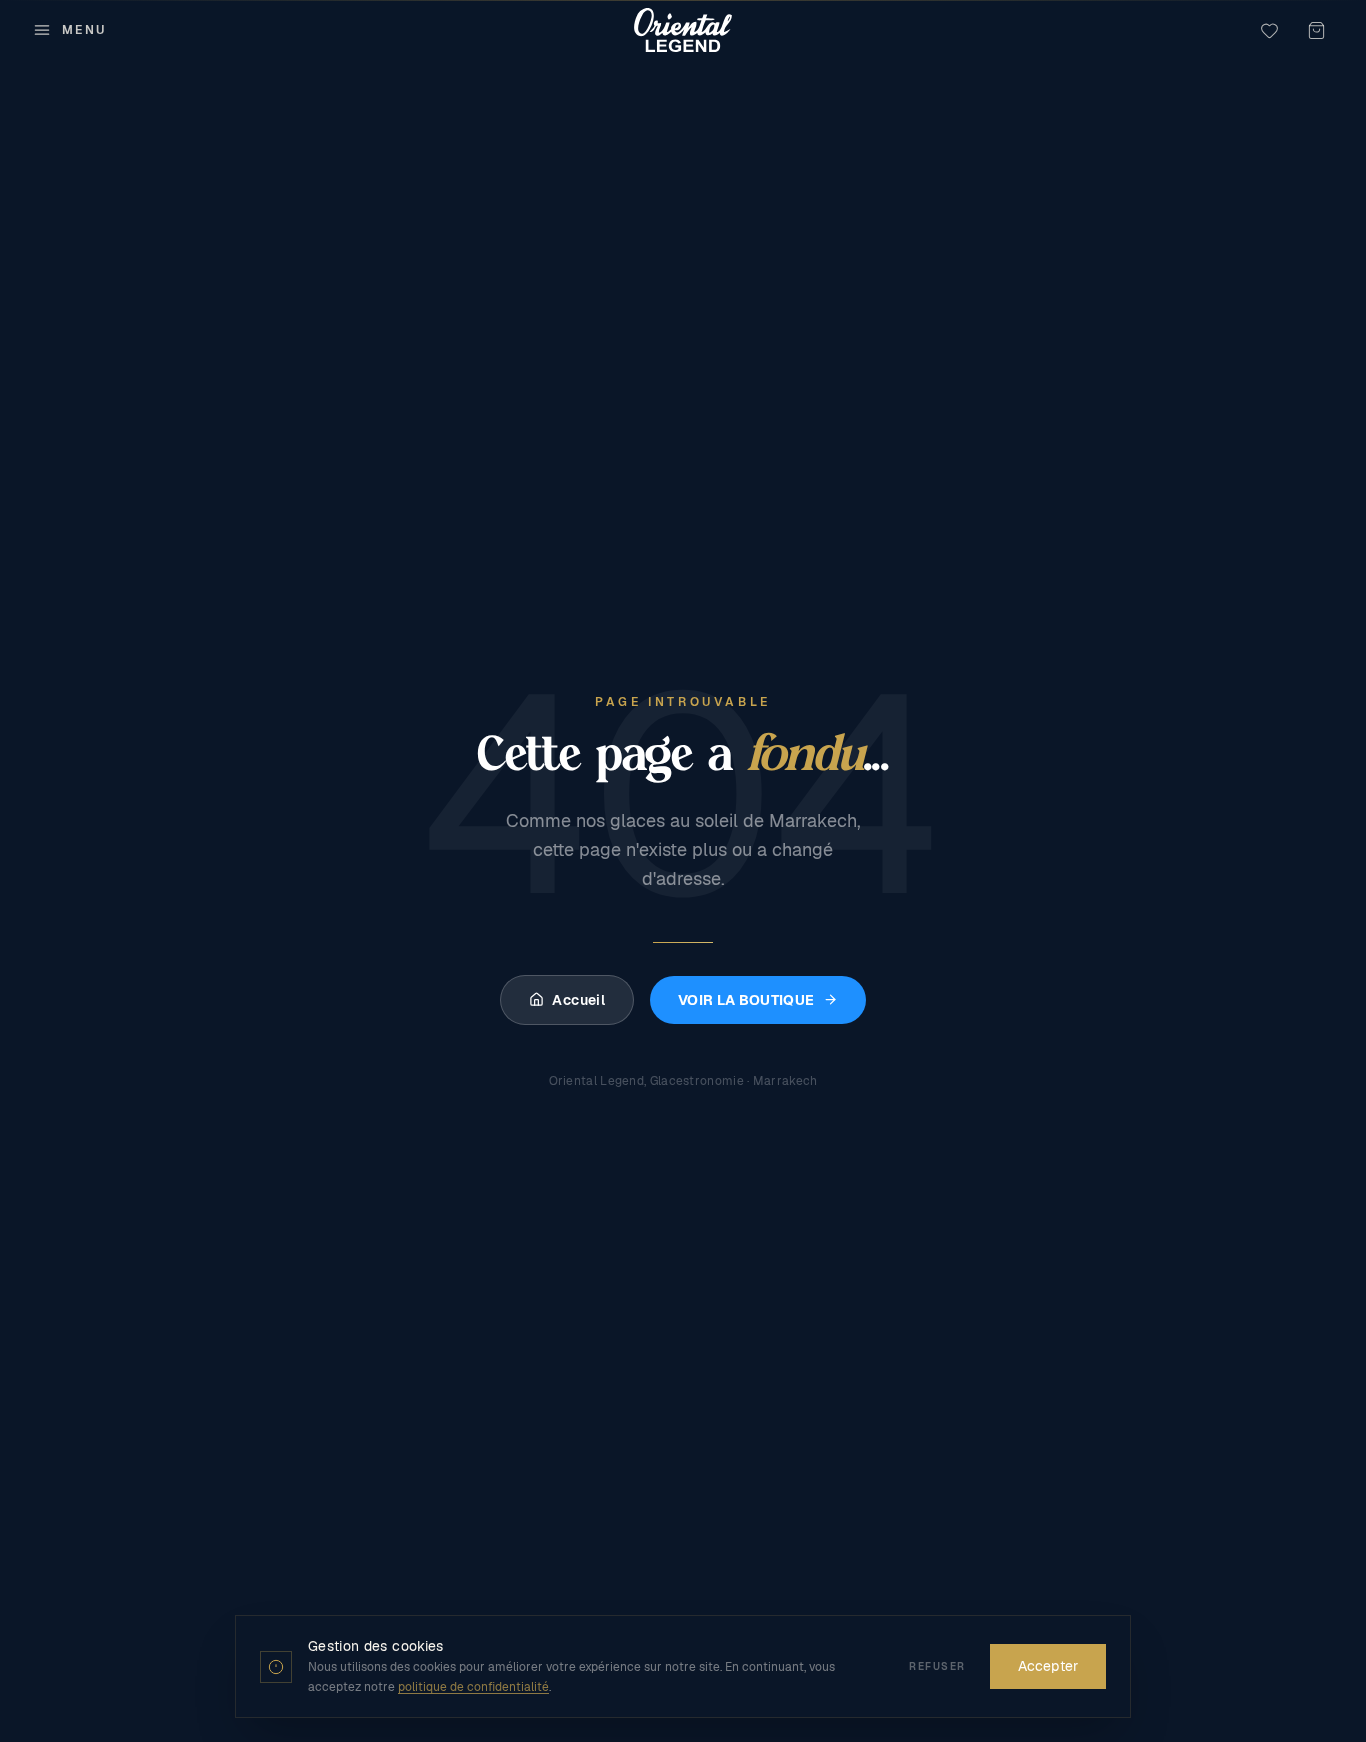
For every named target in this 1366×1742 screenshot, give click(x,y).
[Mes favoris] (1269, 30)
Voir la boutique (746, 1000)
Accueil (578, 1000)
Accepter (1048, 1666)
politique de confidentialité (473, 1687)
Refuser (937, 1666)
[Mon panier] (1316, 30)
